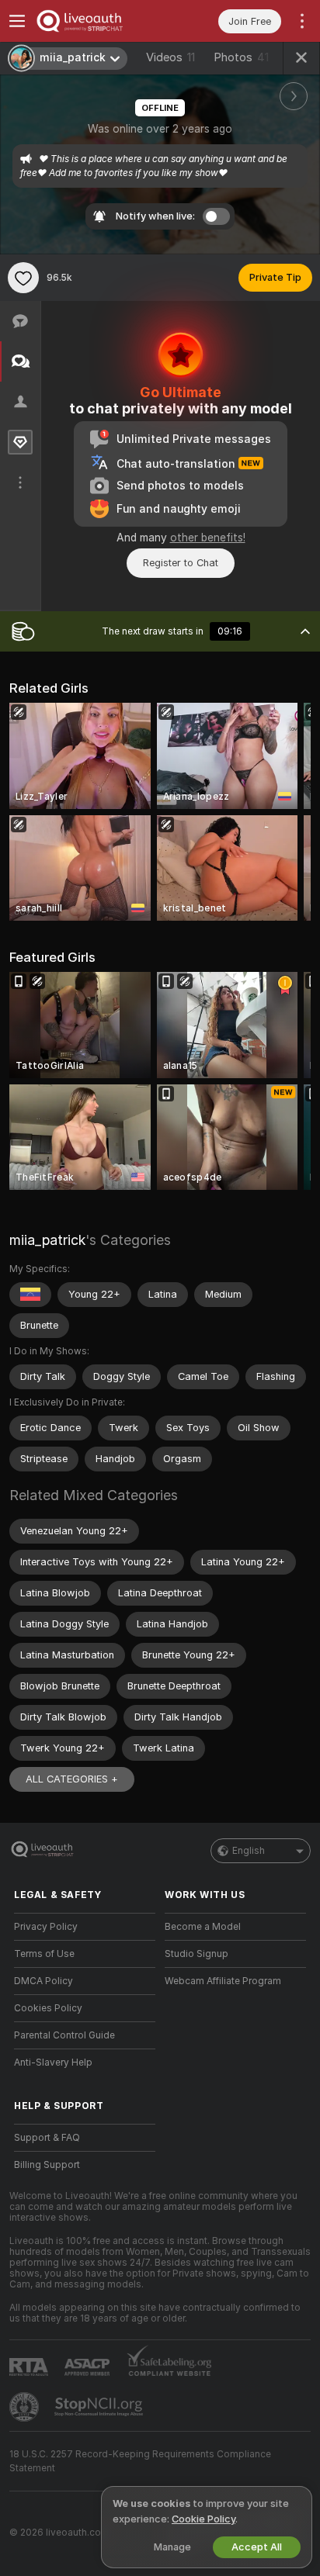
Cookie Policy (203, 2519)
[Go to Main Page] (97, 21)
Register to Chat (181, 563)
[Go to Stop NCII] (100, 2407)
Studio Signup (197, 1954)
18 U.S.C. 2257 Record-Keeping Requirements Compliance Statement (140, 2461)
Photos (241, 57)
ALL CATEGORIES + (72, 1779)
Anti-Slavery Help (53, 2063)
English (249, 1851)
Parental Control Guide (64, 2035)
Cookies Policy (48, 2008)
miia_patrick (47, 1240)
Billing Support (47, 2165)
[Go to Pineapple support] (26, 2407)
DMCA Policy (43, 1981)
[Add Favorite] (23, 278)
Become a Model (203, 1927)
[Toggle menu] (17, 21)
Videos (170, 57)
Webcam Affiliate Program (223, 1981)
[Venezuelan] (30, 1295)
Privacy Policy (46, 1927)
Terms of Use (44, 1954)
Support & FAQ (47, 2138)
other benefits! (208, 538)
